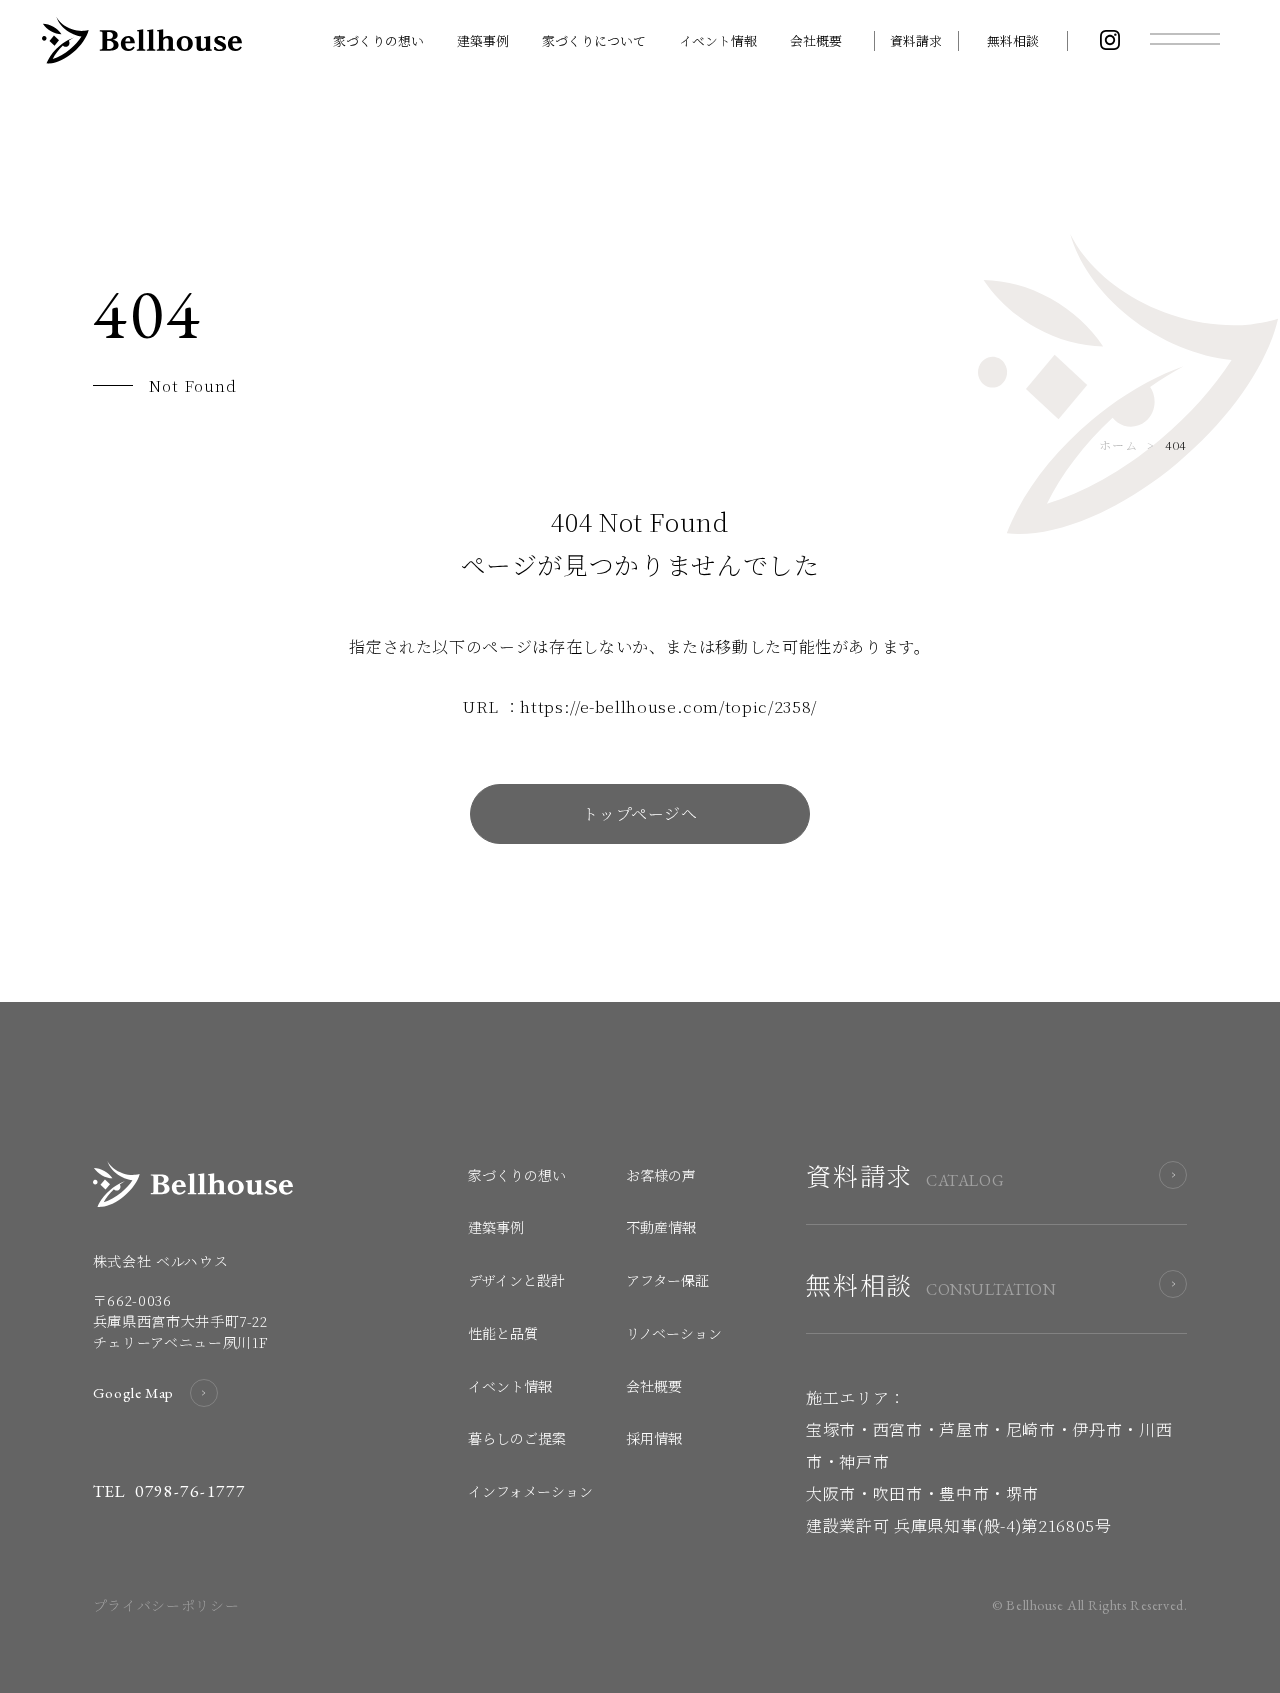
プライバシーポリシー (166, 1605)
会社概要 (816, 40)
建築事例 (483, 40)
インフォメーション (530, 1491)
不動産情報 (661, 1227)
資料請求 (916, 40)
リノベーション (674, 1333)
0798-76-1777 (190, 1491)
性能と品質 (503, 1333)
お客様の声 (661, 1175)
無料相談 (1013, 40)
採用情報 (654, 1438)
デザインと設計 (516, 1280)
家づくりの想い (378, 40)
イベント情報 (718, 40)
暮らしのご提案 (517, 1438)
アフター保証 (667, 1280)
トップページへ (639, 813)
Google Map (133, 1392)
